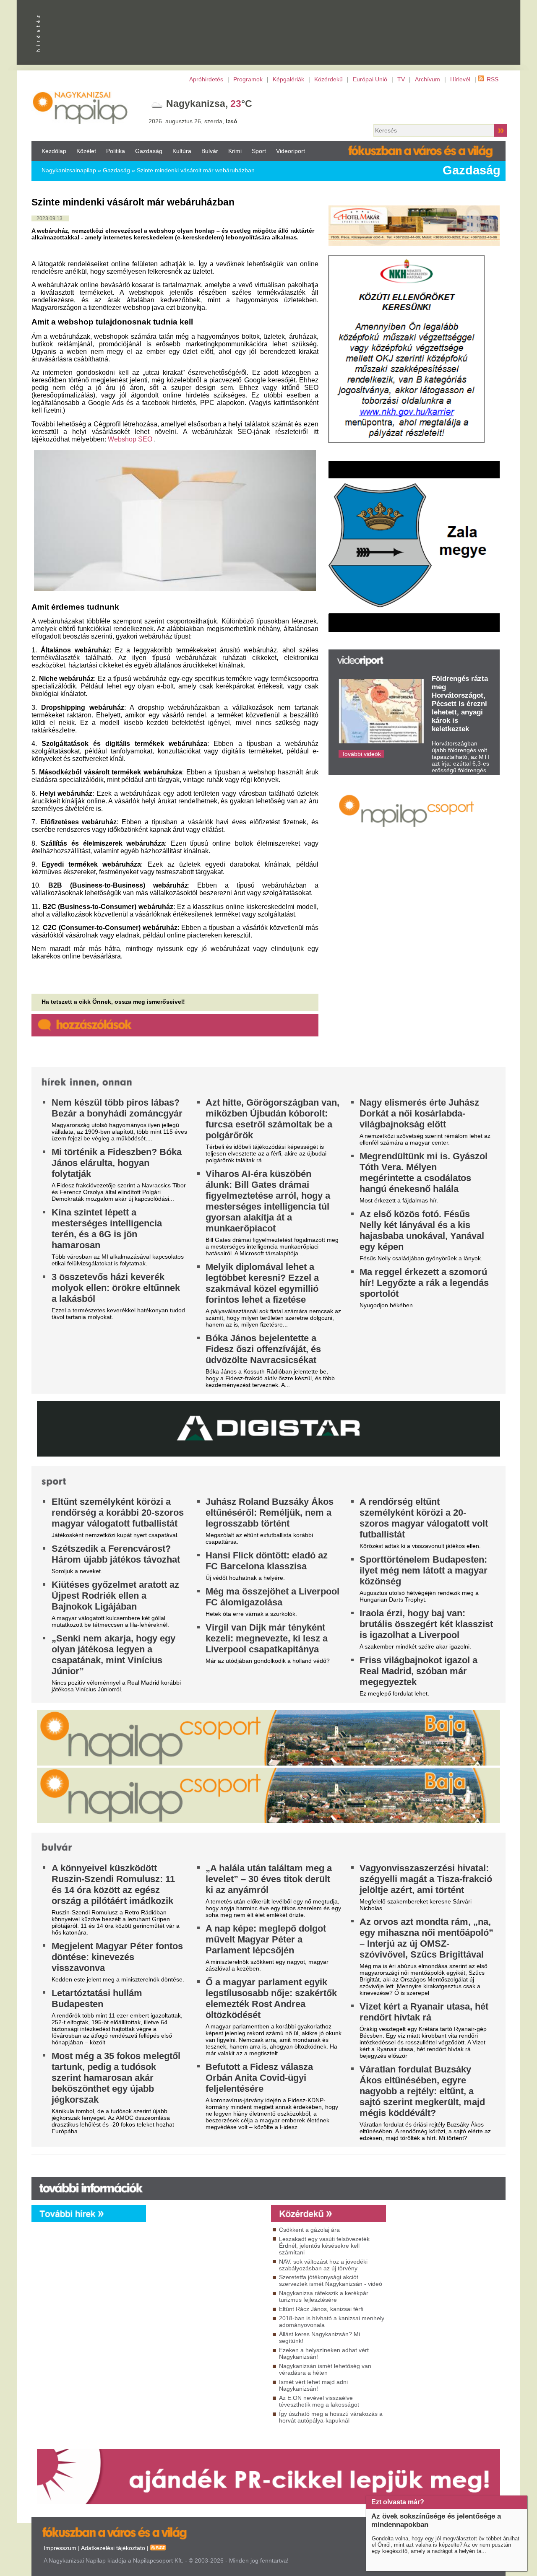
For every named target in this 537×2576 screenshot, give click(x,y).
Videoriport (291, 151)
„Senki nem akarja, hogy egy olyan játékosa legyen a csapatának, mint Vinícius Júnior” (113, 1655)
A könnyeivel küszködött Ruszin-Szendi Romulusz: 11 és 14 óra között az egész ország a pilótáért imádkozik (113, 1884)
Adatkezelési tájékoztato (113, 2548)
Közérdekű (328, 79)
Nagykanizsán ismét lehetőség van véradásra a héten (325, 2369)
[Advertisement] (206, 2298)
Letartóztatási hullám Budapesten (97, 1998)
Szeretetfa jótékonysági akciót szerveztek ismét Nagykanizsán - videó (331, 2280)
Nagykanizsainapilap (69, 170)
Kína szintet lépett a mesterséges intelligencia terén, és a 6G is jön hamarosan (107, 1229)
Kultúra (182, 151)
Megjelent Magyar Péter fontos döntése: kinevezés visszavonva (117, 1957)
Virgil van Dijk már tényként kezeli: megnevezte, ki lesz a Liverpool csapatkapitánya (267, 1638)
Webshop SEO (130, 439)
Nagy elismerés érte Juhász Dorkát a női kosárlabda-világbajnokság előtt (419, 1113)
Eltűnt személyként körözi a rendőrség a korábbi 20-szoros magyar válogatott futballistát (118, 1513)
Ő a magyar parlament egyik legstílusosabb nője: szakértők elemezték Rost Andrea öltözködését (271, 1998)
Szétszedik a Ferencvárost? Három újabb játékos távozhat (116, 1554)
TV (401, 79)
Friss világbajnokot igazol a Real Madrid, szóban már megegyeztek (418, 1671)
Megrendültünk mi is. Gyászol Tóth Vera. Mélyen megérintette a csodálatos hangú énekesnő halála (424, 1172)
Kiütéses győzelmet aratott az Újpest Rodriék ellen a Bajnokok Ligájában (115, 1596)
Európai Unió (370, 79)
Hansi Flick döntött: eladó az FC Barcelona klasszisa (267, 1561)
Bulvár (210, 151)
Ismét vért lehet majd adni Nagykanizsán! (313, 2385)
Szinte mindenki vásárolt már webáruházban (196, 170)
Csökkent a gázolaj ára (309, 2230)
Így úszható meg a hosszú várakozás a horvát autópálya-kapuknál (331, 2417)
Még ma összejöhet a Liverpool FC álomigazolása (272, 1597)
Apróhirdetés (206, 79)
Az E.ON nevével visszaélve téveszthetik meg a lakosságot (319, 2401)
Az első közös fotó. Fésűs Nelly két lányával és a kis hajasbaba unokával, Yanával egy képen (422, 1230)
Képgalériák (288, 79)
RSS (493, 79)
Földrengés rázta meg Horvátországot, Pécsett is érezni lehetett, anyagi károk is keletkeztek (460, 704)
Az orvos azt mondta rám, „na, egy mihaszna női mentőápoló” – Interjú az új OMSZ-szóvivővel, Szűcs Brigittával (426, 1938)
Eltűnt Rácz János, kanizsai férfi (321, 2309)
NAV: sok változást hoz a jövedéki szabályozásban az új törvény (323, 2265)
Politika (116, 151)
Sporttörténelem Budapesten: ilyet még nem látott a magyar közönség (424, 1570)
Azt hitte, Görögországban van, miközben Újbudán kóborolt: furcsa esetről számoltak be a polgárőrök (272, 1119)
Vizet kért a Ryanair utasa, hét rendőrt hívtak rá (424, 2012)
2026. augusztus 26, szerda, (193, 121)
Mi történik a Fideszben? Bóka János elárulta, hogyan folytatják (117, 1163)
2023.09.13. (50, 218)
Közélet (86, 151)
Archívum (428, 79)
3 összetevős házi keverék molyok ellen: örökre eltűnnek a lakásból (116, 1288)
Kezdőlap (54, 151)
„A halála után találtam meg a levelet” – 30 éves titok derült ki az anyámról (269, 1879)
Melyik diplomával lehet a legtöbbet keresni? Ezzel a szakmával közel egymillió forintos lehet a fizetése (262, 1283)
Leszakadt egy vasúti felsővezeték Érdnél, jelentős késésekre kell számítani (324, 2246)
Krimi (235, 151)
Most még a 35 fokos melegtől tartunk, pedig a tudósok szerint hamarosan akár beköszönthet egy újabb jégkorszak (116, 2078)
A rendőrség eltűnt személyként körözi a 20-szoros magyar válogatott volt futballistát (424, 1518)
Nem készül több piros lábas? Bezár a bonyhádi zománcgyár (117, 1108)
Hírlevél (460, 79)
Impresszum (60, 2548)
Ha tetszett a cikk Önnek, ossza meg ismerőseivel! (113, 1002)
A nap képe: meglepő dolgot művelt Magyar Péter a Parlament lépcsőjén (266, 1939)
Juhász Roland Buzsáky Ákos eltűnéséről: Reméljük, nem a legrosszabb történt (270, 1513)
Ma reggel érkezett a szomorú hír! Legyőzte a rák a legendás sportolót (424, 1283)
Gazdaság (149, 151)
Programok (248, 79)
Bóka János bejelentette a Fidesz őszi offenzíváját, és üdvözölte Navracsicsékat (263, 1349)
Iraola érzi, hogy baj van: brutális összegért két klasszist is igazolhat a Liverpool (426, 1624)
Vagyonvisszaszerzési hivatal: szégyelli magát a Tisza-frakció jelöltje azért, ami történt (426, 1879)
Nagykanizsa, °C (209, 104)
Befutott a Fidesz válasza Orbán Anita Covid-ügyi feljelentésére (259, 2078)
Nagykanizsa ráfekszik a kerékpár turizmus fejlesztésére (324, 2296)
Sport (259, 151)
